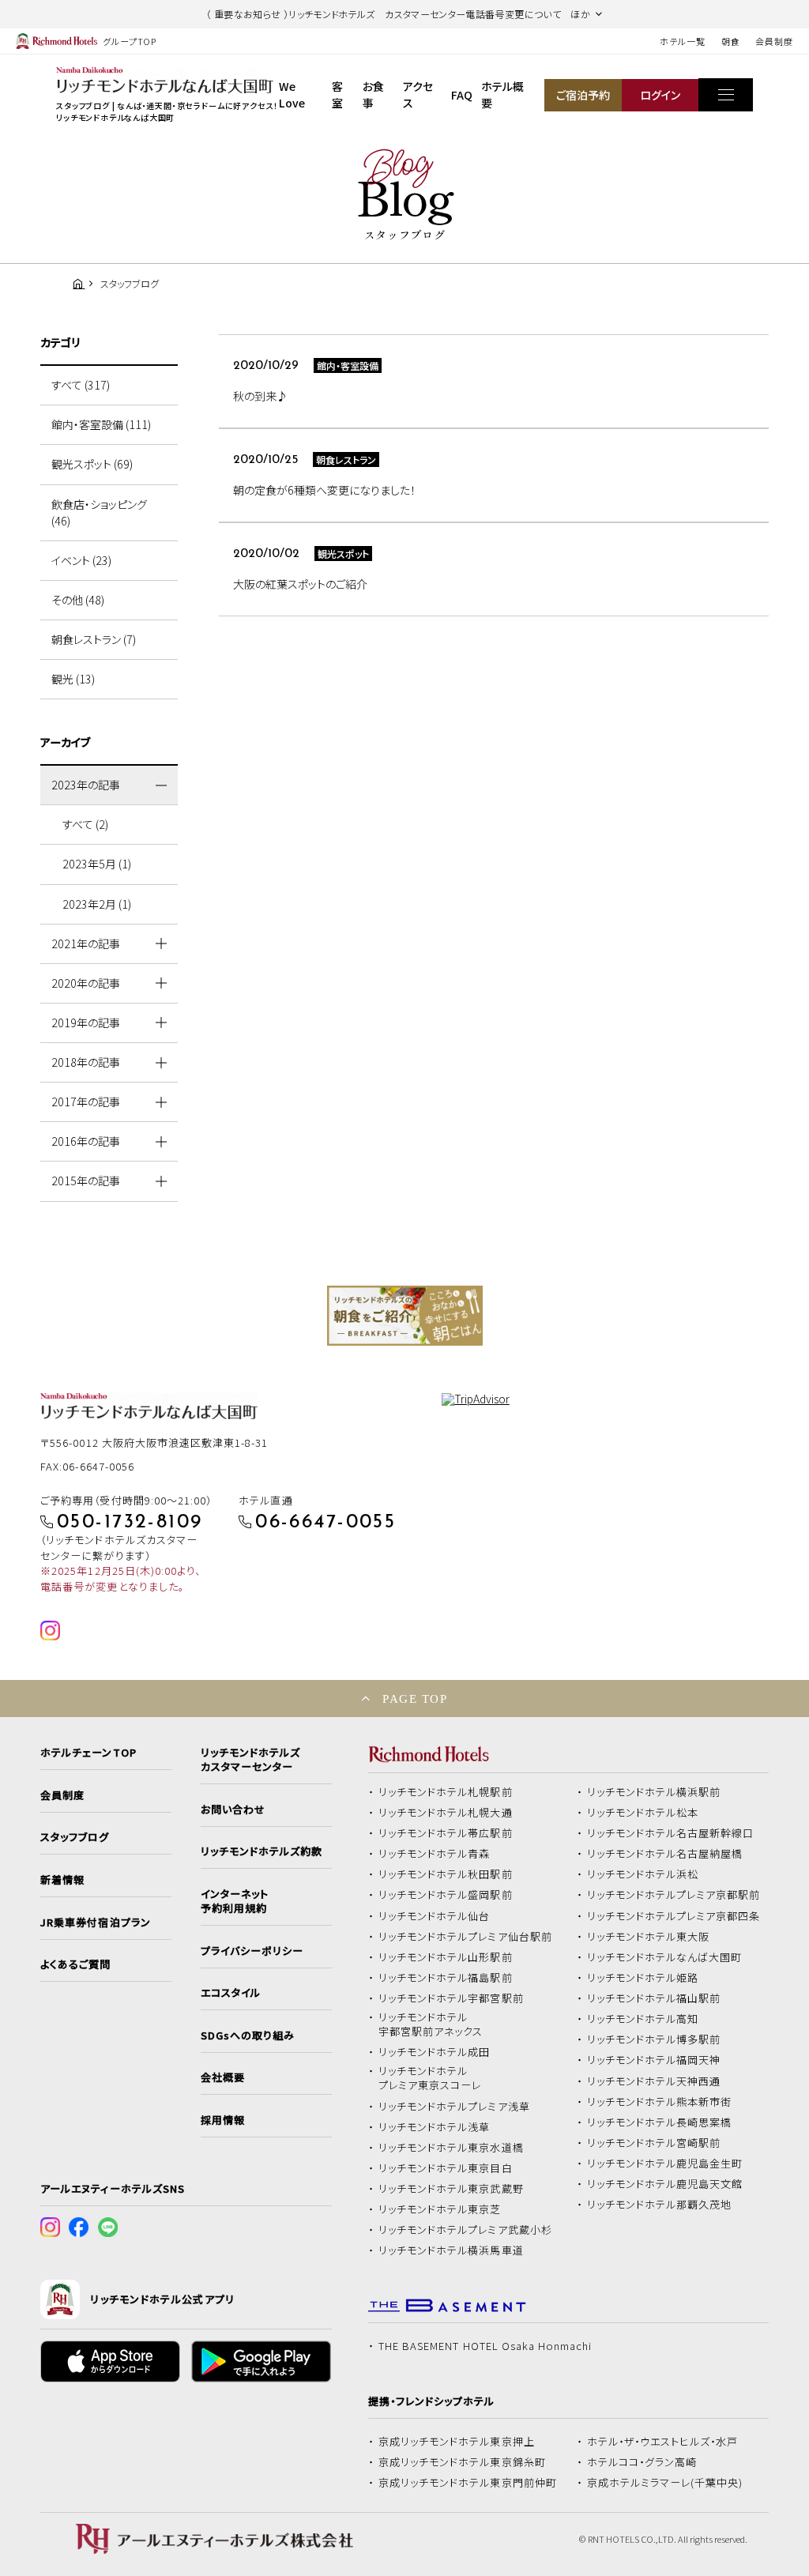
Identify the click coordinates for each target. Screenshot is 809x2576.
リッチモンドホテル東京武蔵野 (451, 2189)
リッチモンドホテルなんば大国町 (665, 1957)
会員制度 (774, 41)
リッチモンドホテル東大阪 (649, 1937)
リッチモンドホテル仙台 (435, 1916)
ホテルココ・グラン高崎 (642, 2462)
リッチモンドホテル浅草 (435, 2127)
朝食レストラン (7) (94, 639)
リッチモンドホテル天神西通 (654, 2081)
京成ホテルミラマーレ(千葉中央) (665, 2483)
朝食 (731, 41)
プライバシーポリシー (252, 1951)
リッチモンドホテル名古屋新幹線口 (671, 1833)
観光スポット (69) (92, 464)
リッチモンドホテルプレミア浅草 (454, 2107)
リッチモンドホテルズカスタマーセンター (250, 1760)
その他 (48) (78, 600)
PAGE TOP (415, 1699)
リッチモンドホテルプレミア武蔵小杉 (465, 2230)
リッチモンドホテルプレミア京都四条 (674, 1916)
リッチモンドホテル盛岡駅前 (446, 1895)
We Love (292, 94)
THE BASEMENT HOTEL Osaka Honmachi (485, 2346)
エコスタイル (231, 1993)
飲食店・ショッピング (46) (99, 512)
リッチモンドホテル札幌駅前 (446, 1792)
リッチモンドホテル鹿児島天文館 (665, 2184)
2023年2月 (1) (97, 904)
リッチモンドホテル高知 (643, 2019)
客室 (337, 94)
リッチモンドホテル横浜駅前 (654, 1792)
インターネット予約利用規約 (235, 1901)
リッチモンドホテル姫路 (643, 1978)
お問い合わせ (233, 1810)
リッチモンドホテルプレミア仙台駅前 (465, 1937)
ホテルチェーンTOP (88, 1753)
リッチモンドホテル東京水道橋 (451, 2148)
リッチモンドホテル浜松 (643, 1874)
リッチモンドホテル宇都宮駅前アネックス (431, 2024)
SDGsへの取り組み (248, 2036)
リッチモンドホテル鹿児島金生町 (665, 2164)
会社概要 (223, 2077)
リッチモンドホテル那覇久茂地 (660, 2205)
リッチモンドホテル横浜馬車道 (451, 2250)
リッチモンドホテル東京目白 (446, 2168)
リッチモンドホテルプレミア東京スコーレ (430, 2078)
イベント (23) (81, 560)
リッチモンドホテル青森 (435, 1854)
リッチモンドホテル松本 (643, 1813)
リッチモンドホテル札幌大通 (446, 1813)
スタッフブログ (75, 1837)
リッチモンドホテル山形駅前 (446, 1957)
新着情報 (62, 1880)
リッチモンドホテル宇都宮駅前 (451, 1998)
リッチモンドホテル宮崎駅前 (654, 2143)
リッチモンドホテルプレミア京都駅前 (674, 1895)
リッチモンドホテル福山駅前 (654, 1998)
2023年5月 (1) (97, 864)
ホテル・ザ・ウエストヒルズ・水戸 (663, 2442)
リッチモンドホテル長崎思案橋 (660, 2122)
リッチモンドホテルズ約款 (262, 1851)
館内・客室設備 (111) (101, 424)
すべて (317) (81, 385)
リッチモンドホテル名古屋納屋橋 (665, 1854)
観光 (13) (73, 679)
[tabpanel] (405, 1316)
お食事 (373, 94)
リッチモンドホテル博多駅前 (654, 2039)
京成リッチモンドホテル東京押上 (457, 2442)
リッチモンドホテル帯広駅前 (446, 1833)
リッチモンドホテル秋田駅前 (446, 1874)
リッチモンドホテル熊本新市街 (660, 2102)
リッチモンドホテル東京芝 (440, 2209)
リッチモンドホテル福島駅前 (446, 1978)
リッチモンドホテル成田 (435, 2052)
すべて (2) (85, 824)
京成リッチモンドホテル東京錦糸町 (462, 2462)
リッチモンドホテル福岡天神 (654, 2060)
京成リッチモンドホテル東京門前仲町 (468, 2483)
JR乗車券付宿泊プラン (96, 1923)
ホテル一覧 (682, 41)
